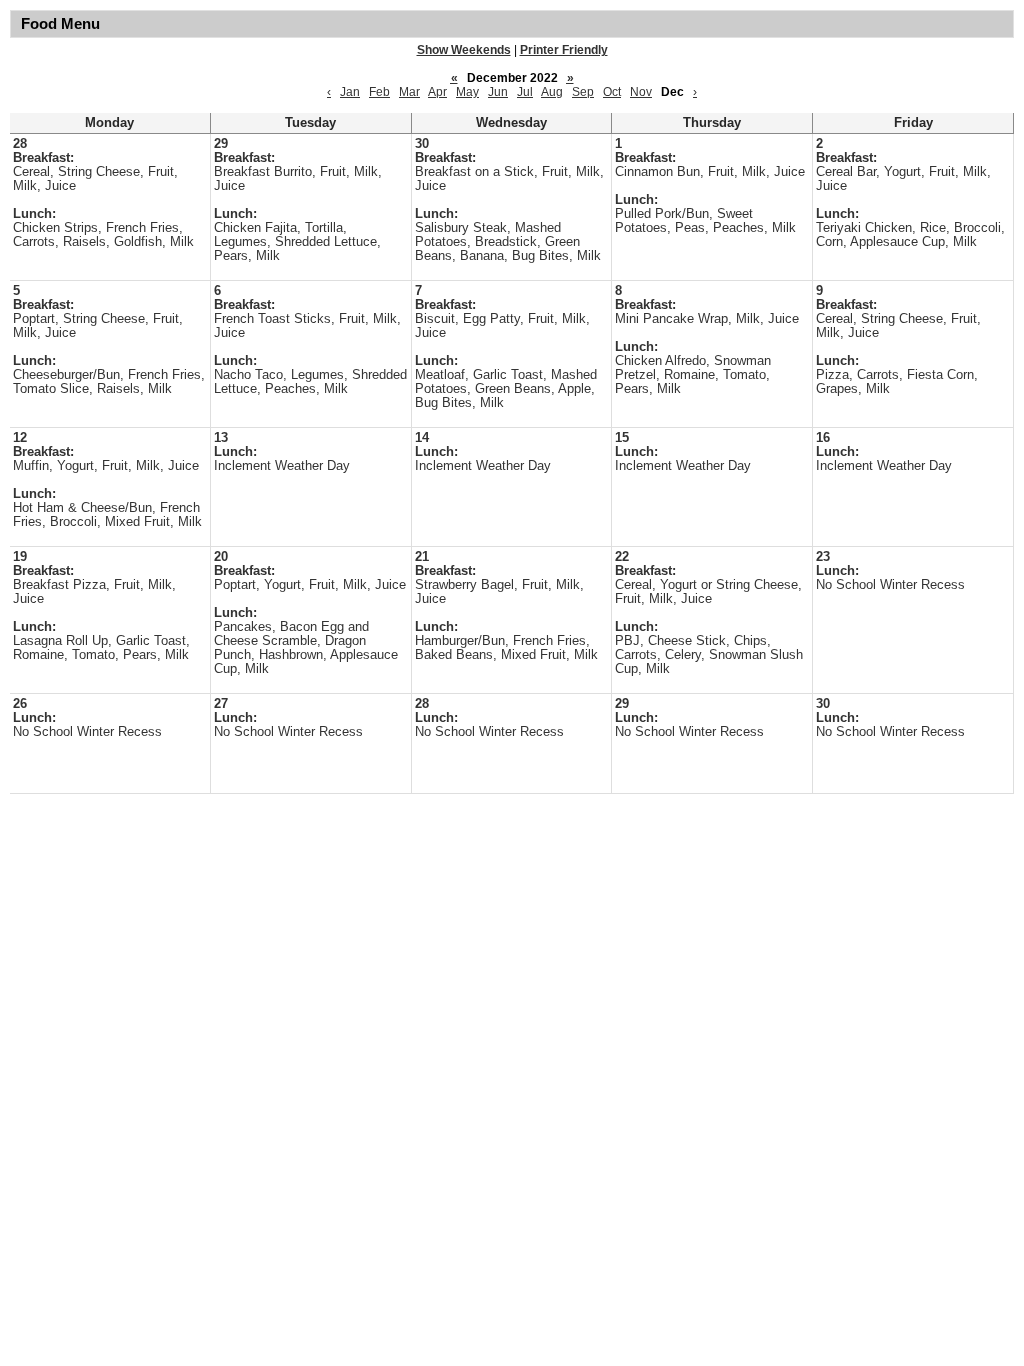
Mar (409, 92)
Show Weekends (464, 50)
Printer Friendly (564, 50)
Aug (552, 92)
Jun (498, 92)
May (467, 92)
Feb (379, 92)
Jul (525, 92)
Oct (612, 92)
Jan (350, 92)
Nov (641, 92)
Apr (437, 92)
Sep (583, 92)
